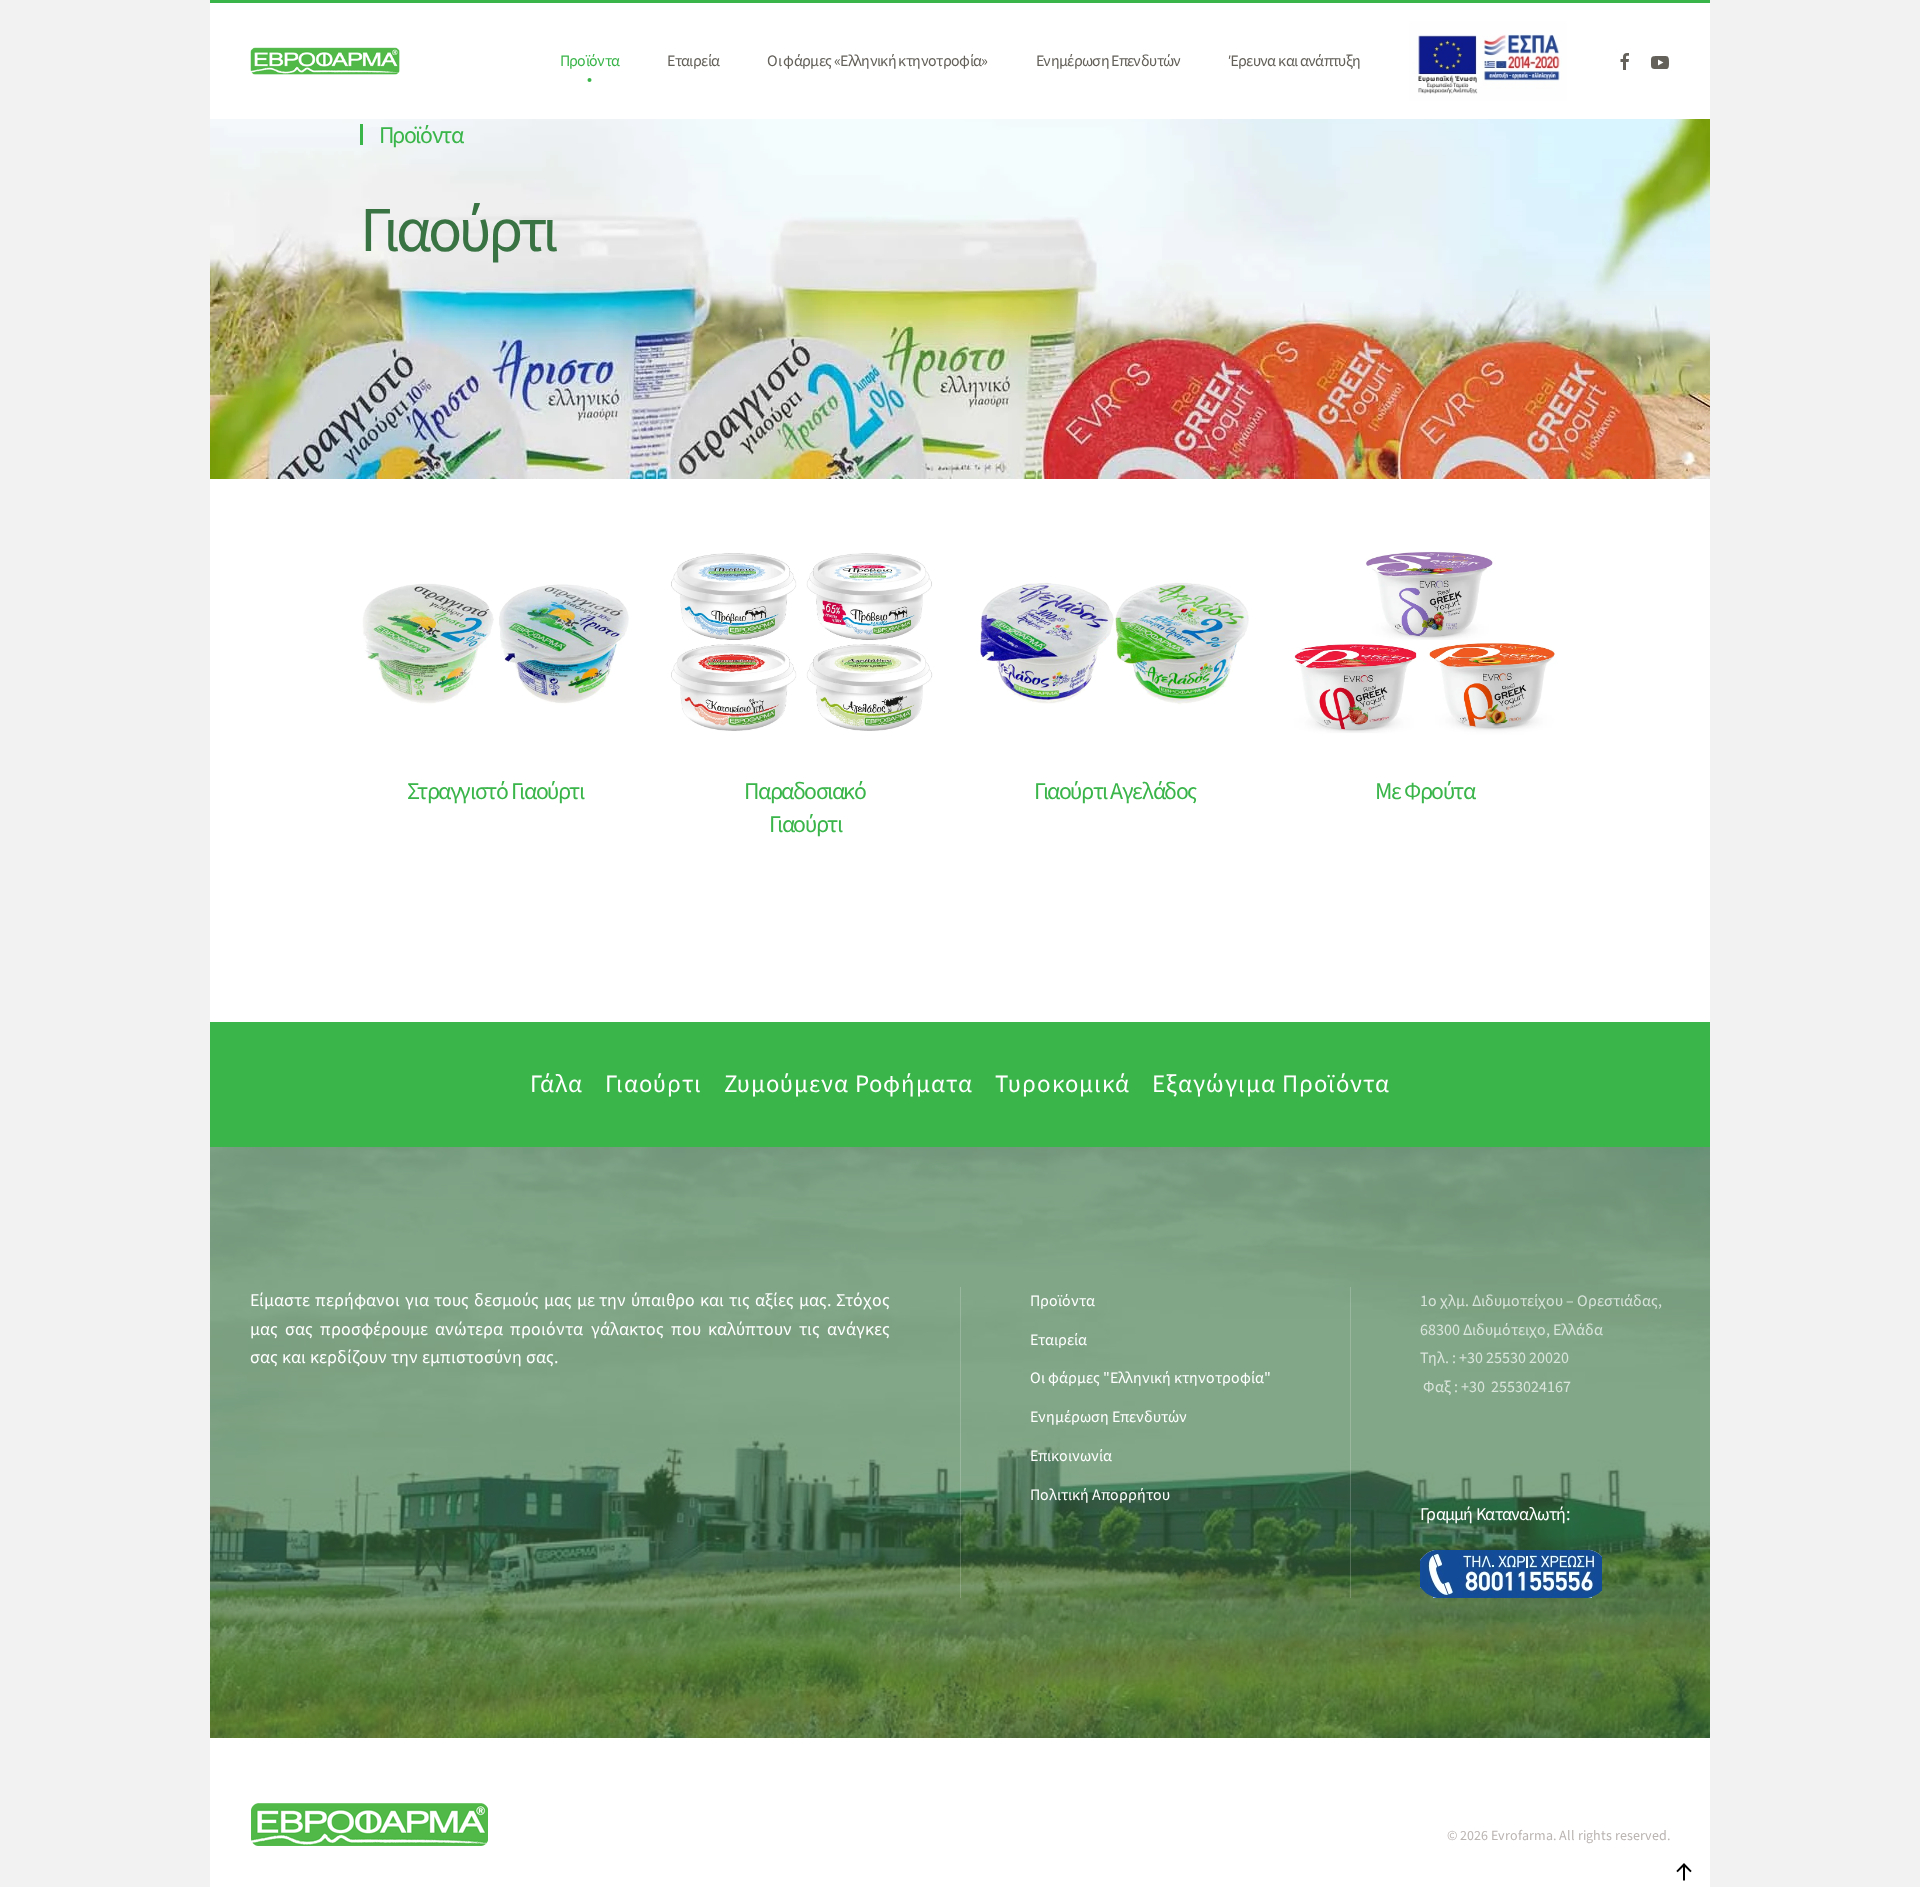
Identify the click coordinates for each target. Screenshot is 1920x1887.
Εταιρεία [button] (693, 61)
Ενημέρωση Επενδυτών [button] (1108, 61)
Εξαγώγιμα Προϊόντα (1271, 1084)
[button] (1684, 1872)
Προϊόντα (420, 135)
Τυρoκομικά (1062, 1084)
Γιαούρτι (457, 231)
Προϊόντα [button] (590, 61)
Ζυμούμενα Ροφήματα (848, 1084)
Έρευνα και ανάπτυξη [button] (1295, 61)
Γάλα (556, 1084)
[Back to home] (325, 61)
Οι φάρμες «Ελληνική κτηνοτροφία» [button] (877, 61)
